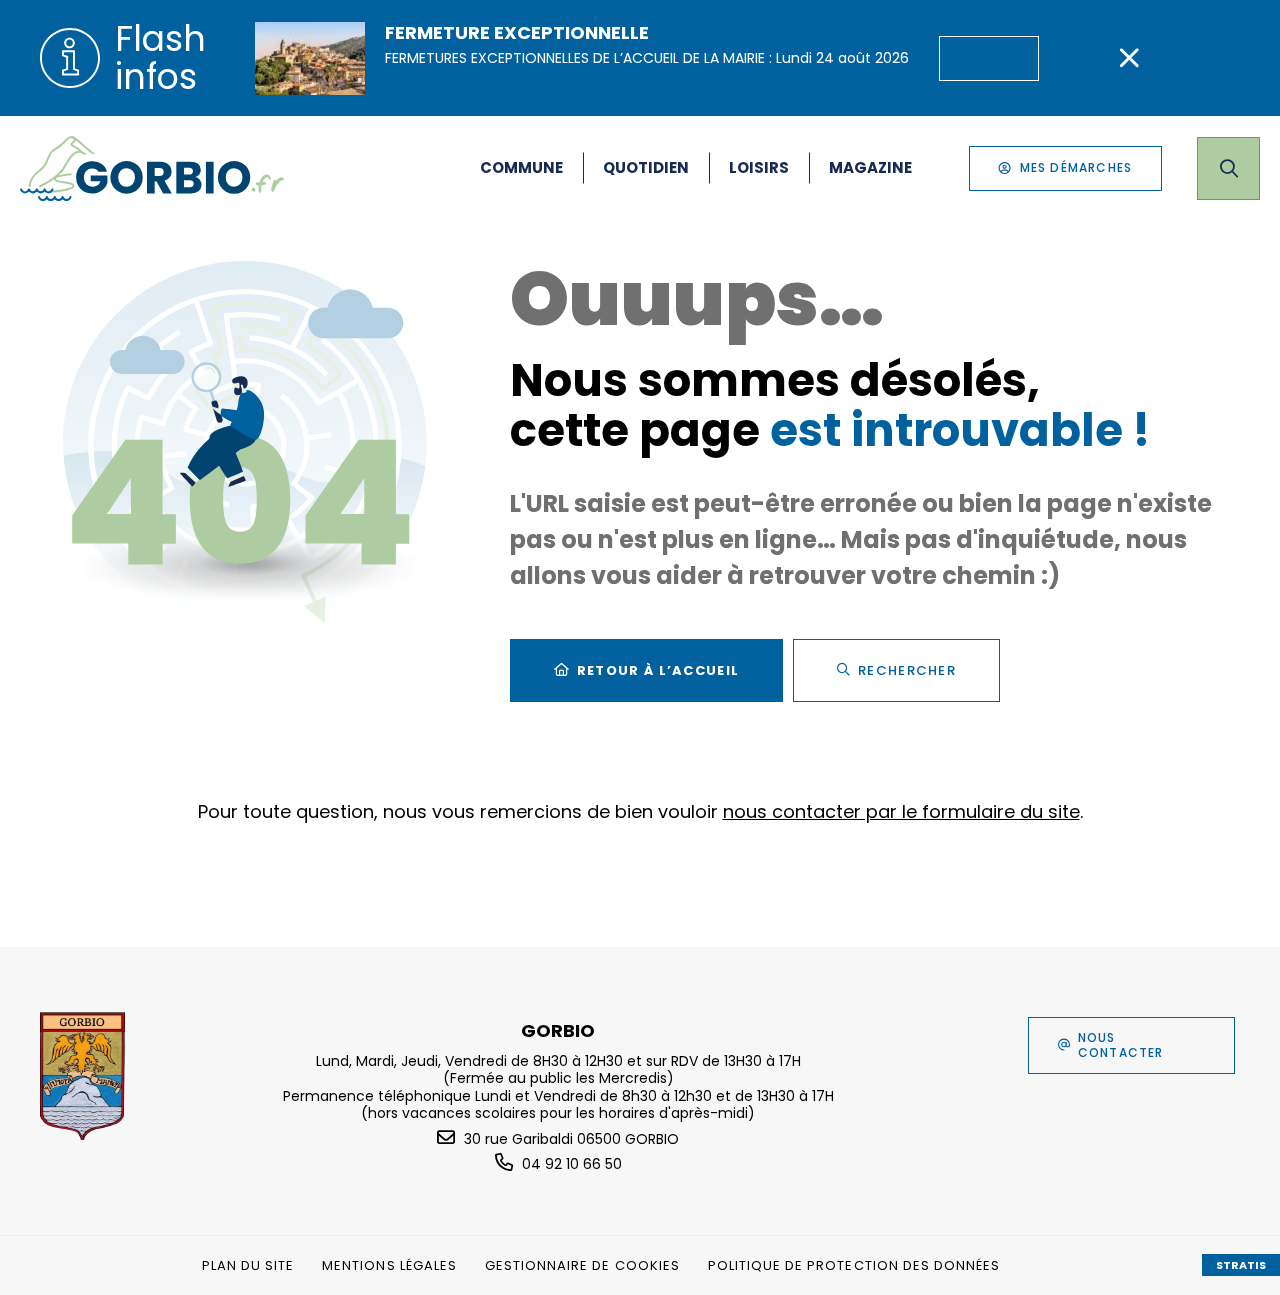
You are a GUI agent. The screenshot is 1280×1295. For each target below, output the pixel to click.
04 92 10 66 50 (572, 1164)
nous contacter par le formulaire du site (901, 811)
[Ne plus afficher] (1129, 58)
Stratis (1241, 1265)
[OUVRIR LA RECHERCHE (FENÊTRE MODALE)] (1228, 168)
